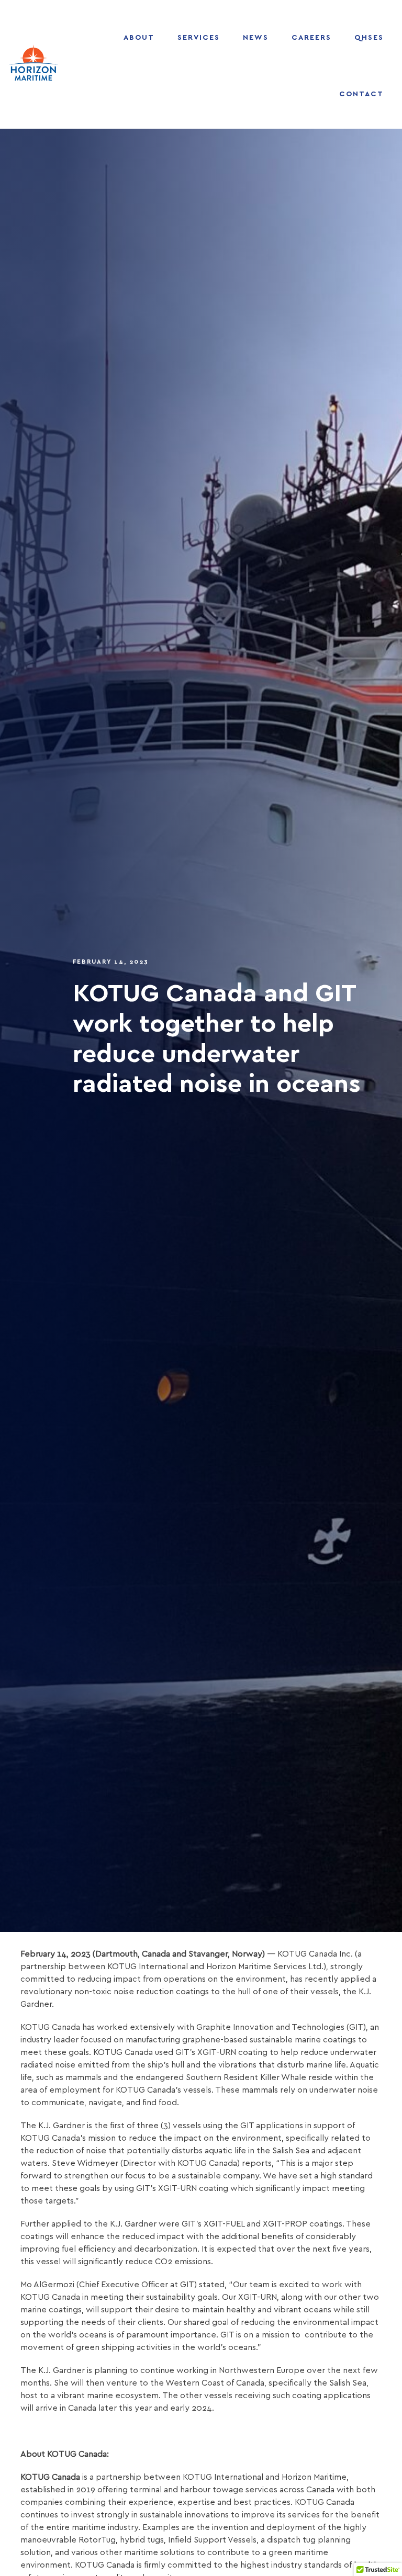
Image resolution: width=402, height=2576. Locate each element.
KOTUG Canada (50, 2477)
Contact (361, 94)
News (256, 38)
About (139, 38)
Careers (311, 38)
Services (199, 38)
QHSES (369, 38)
